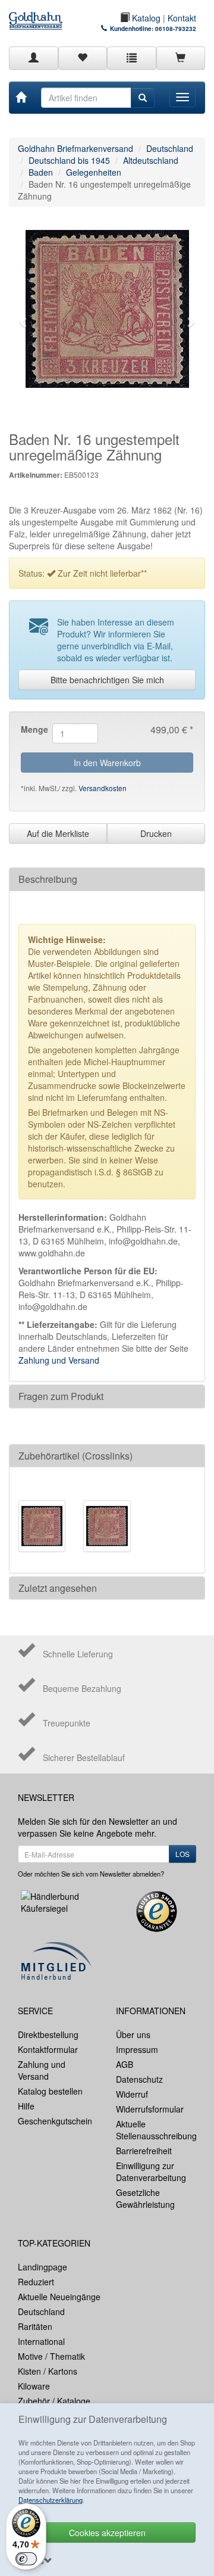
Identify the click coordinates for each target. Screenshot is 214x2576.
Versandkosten (103, 788)
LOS (182, 1854)
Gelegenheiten (94, 172)
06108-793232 (176, 29)
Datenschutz (139, 2079)
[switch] (26, 2559)
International (41, 2341)
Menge (32, 729)
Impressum (137, 2049)
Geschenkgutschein (55, 2121)
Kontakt (182, 18)
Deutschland (170, 148)
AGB (125, 2064)
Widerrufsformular (150, 2109)
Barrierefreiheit (144, 2151)
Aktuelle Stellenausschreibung (156, 2130)
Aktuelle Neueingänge (59, 2297)
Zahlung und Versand (59, 1360)
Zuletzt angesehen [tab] (58, 1588)
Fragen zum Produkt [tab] (61, 1396)
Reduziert (36, 2282)
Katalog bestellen (50, 2091)
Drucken (156, 833)
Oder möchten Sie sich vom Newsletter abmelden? (91, 1874)
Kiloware (34, 2386)
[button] (24, 322)
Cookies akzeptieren (107, 2533)
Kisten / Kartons (48, 2371)
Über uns (133, 2034)
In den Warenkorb (107, 763)
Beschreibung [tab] (48, 879)
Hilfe (26, 2106)
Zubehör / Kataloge (54, 2401)
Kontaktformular (48, 2049)
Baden (41, 172)
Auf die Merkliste (58, 833)
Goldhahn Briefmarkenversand (75, 148)
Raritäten (35, 2326)
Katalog (145, 18)
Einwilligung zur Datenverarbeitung (151, 2171)
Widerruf (132, 2094)
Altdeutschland (151, 160)
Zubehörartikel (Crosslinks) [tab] (75, 1456)
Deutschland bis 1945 (69, 160)
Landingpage (43, 2267)
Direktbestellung (48, 2034)
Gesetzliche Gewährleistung (145, 2198)
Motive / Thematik (51, 2356)
